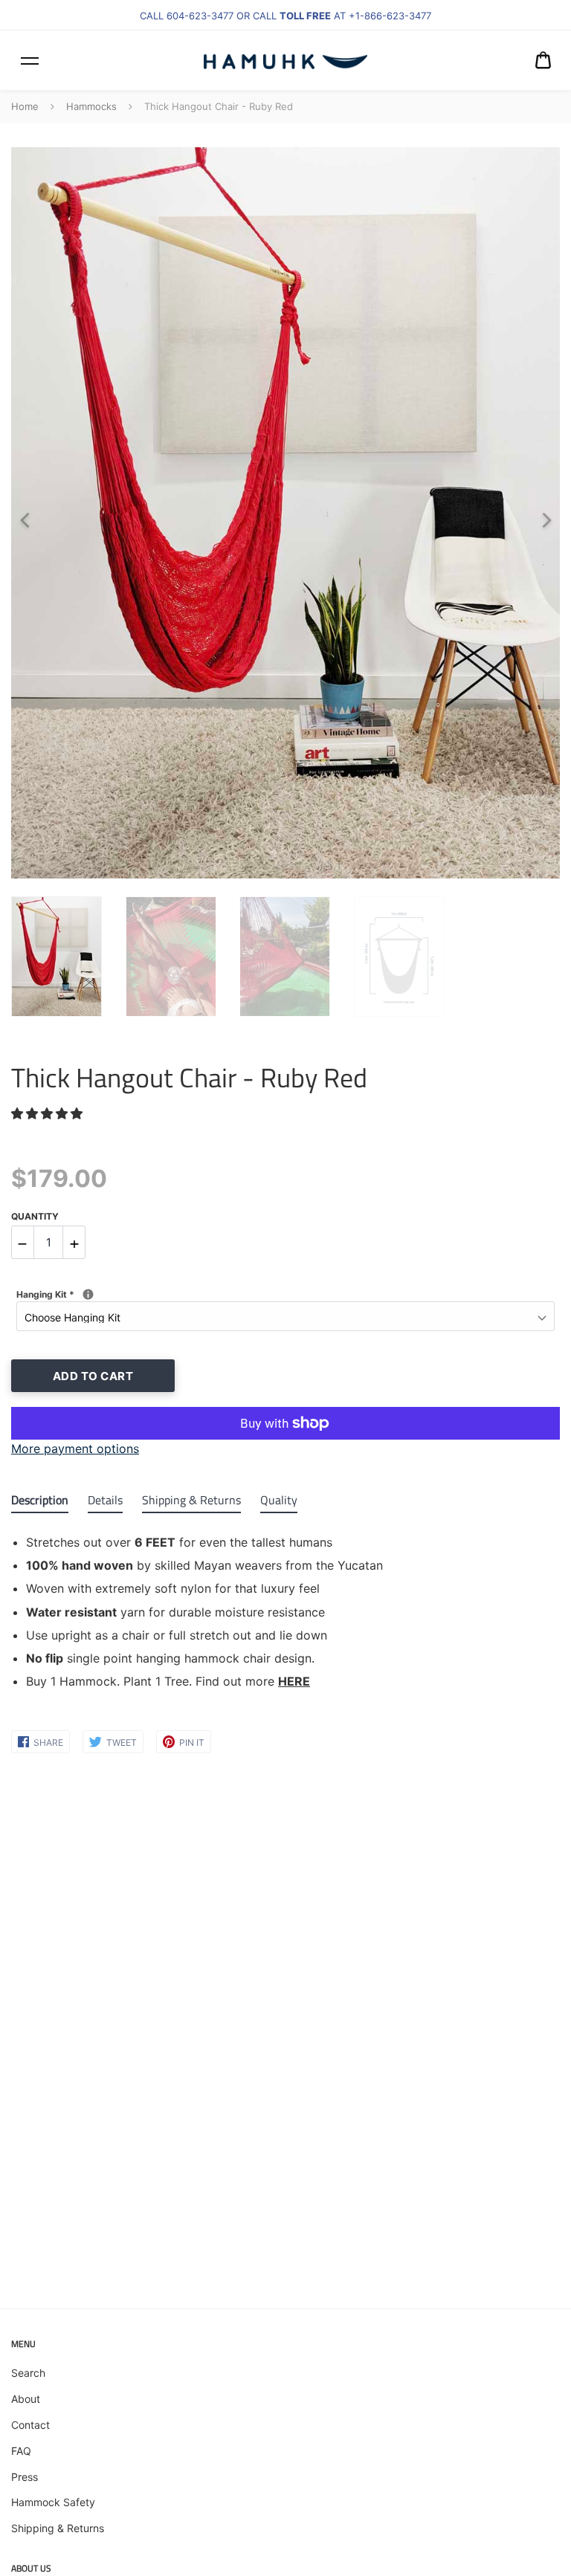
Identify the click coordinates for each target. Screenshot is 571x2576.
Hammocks (91, 106)
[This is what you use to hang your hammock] (88, 1294)
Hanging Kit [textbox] (143, 1294)
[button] (49, 1113)
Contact (30, 2425)
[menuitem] (543, 60)
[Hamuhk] (285, 60)
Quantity (35, 1216)
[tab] (40, 1503)
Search (28, 2373)
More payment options (75, 1449)
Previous (19, 513)
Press (25, 2477)
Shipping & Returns (58, 2528)
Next (541, 513)
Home (25, 106)
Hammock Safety (53, 2502)
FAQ (21, 2451)
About (26, 2399)
